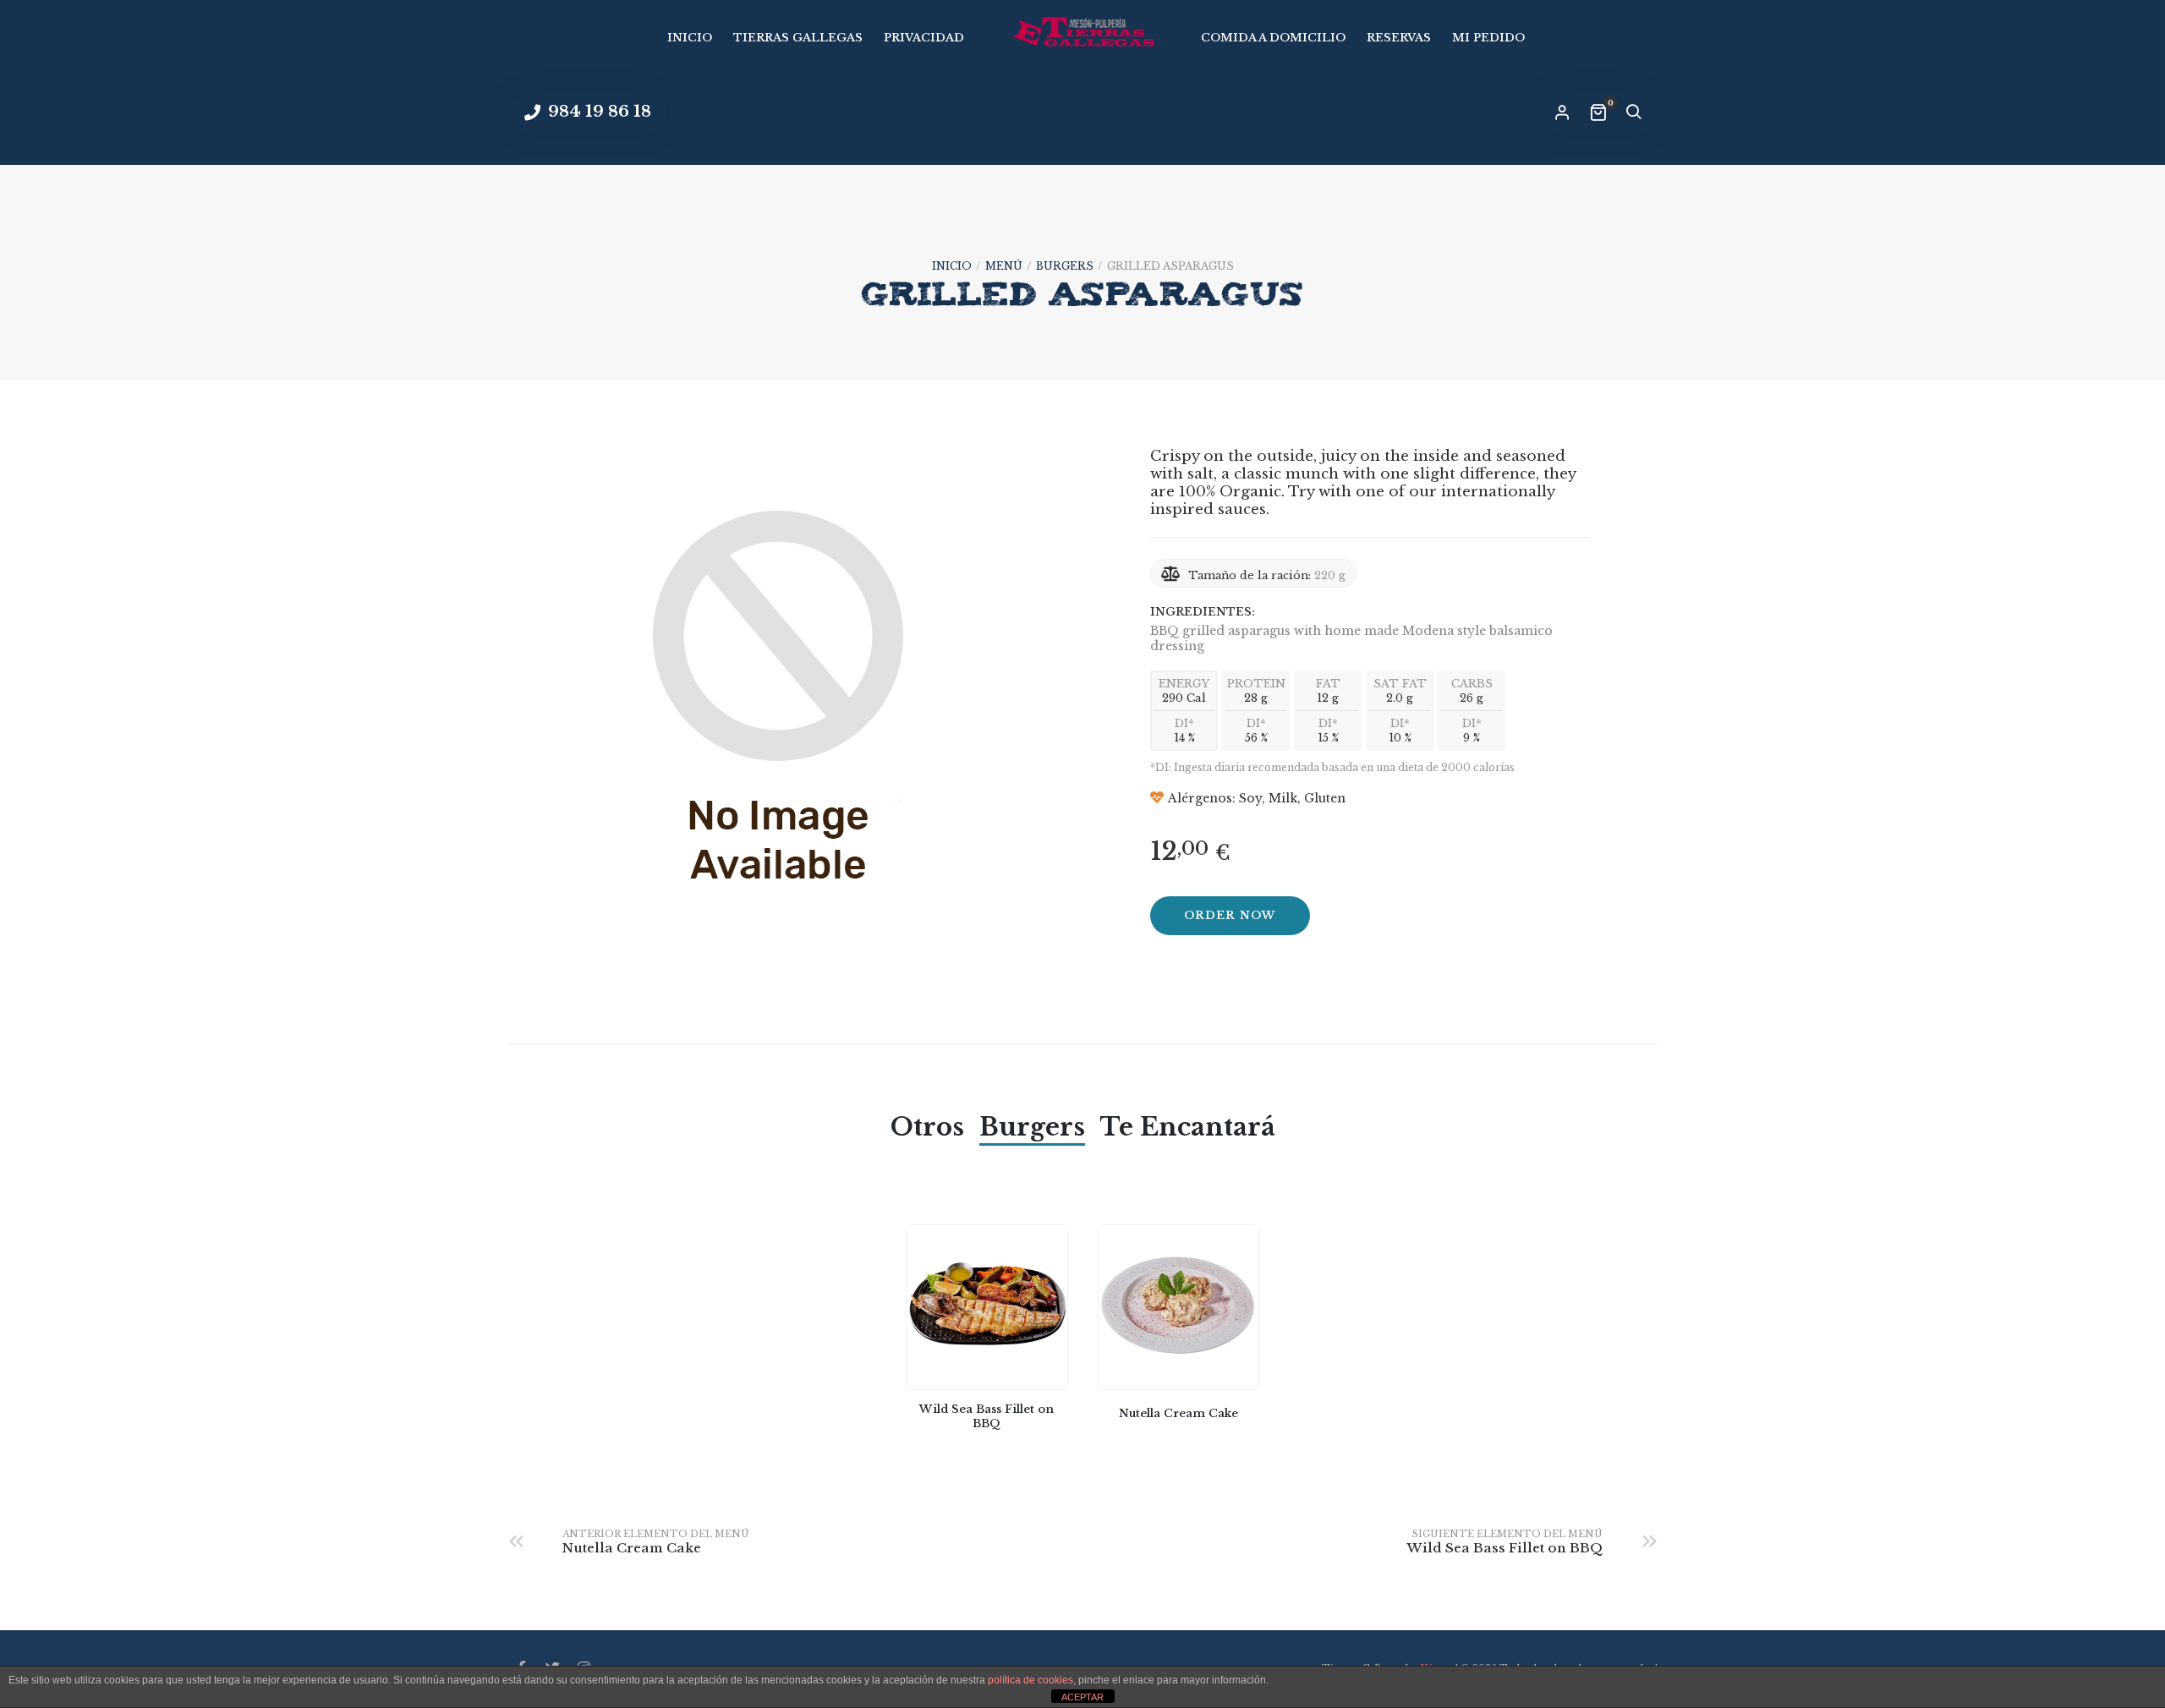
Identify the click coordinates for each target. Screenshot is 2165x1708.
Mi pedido (1488, 38)
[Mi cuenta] (1562, 113)
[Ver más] (987, 1308)
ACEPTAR (1082, 1697)
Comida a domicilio (1273, 38)
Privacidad (924, 38)
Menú (1004, 266)
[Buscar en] (1633, 113)
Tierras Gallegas (798, 38)
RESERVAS (1399, 38)
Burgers (1065, 266)
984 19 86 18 (597, 111)
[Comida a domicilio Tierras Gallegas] (1082, 32)
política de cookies (1030, 1680)
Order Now (1230, 915)
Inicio (690, 38)
